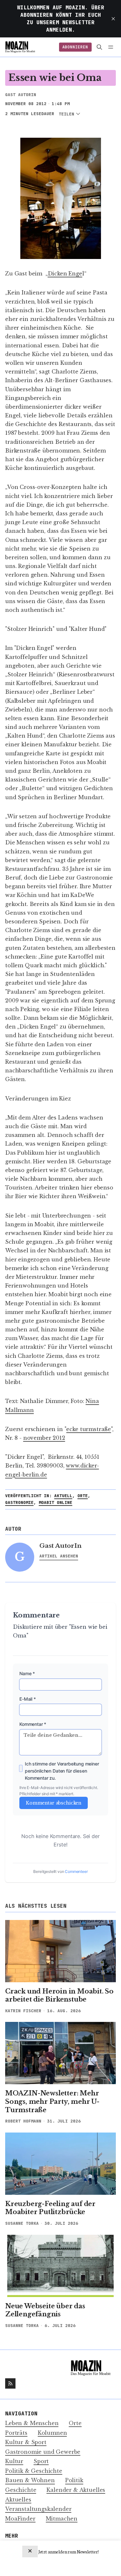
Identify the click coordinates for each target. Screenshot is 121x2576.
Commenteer (76, 1871)
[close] (113, 19)
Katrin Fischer (23, 2011)
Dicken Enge (65, 274)
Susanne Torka (22, 2223)
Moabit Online (55, 1502)
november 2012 (44, 1438)
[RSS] (10, 2383)
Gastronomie (19, 1502)
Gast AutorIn (21, 95)
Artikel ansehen (59, 1556)
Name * (27, 1673)
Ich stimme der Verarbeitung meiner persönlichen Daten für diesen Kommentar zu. (62, 1771)
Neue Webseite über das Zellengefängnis (45, 2310)
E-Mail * (28, 1699)
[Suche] (100, 47)
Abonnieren (75, 47)
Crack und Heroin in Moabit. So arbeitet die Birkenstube (59, 1995)
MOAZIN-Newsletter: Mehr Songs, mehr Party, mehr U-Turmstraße (52, 2101)
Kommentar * (33, 1724)
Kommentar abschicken (54, 1803)
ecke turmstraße (89, 1429)
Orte (83, 1496)
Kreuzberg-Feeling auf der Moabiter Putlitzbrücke (50, 2208)
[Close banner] (30, 2551)
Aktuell (63, 1496)
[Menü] (112, 47)
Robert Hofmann (23, 2121)
